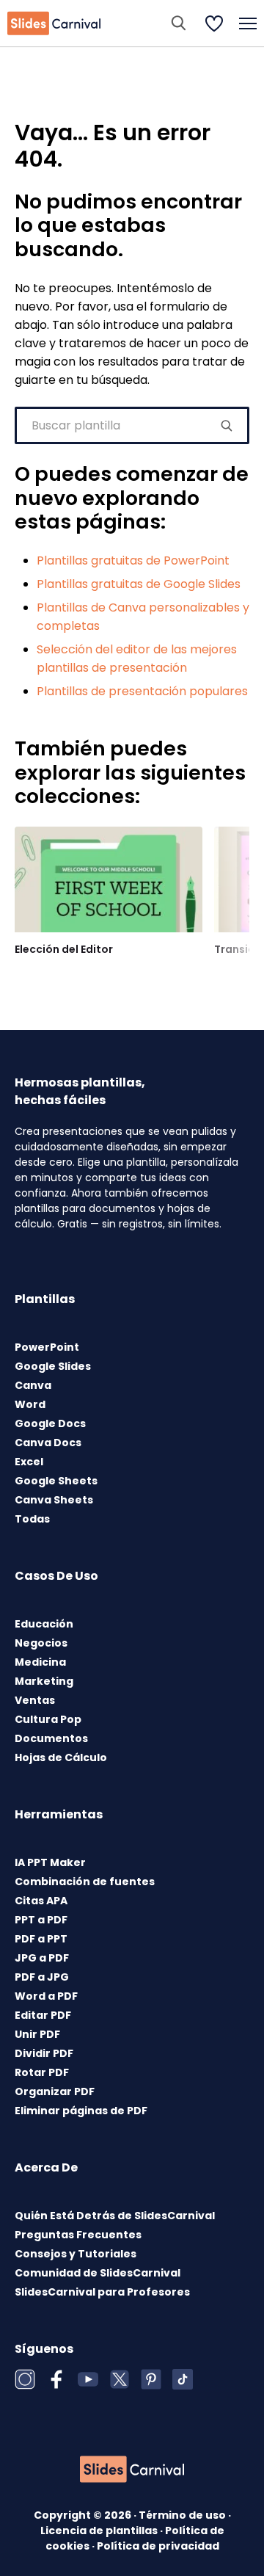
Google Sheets (56, 1481)
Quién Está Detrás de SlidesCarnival (115, 2216)
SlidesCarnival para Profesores (102, 2292)
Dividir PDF (44, 2053)
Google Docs (50, 1423)
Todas (32, 1519)
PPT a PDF (41, 1920)
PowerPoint (47, 1347)
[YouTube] (88, 2379)
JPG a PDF (42, 1958)
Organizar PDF (55, 2091)
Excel (29, 1462)
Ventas (35, 1700)
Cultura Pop (48, 1719)
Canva (33, 1385)
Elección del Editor (64, 949)
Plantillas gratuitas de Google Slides (139, 584)
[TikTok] (183, 2379)
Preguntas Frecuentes (78, 2235)
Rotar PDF (42, 2072)
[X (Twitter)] (120, 2379)
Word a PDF (46, 1996)
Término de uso (183, 2515)
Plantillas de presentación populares (142, 691)
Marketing (44, 1681)
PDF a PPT (41, 1939)
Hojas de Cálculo (61, 1757)
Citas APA (41, 1901)
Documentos (51, 1738)
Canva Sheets (54, 1500)
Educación (44, 1624)
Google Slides (53, 1366)
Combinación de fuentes (85, 1882)
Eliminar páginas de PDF (81, 2111)
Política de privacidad (158, 2546)
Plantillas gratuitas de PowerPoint (133, 560)
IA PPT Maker (50, 1862)
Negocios (41, 1643)
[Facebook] (56, 2379)
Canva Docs (48, 1443)
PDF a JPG (42, 1977)
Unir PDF (37, 2034)
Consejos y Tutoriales (76, 2254)
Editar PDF (43, 2015)
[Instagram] (25, 2379)
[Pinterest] (151, 2379)
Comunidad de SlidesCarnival (98, 2273)
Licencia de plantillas (100, 2530)
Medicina (40, 1662)
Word (30, 1404)
